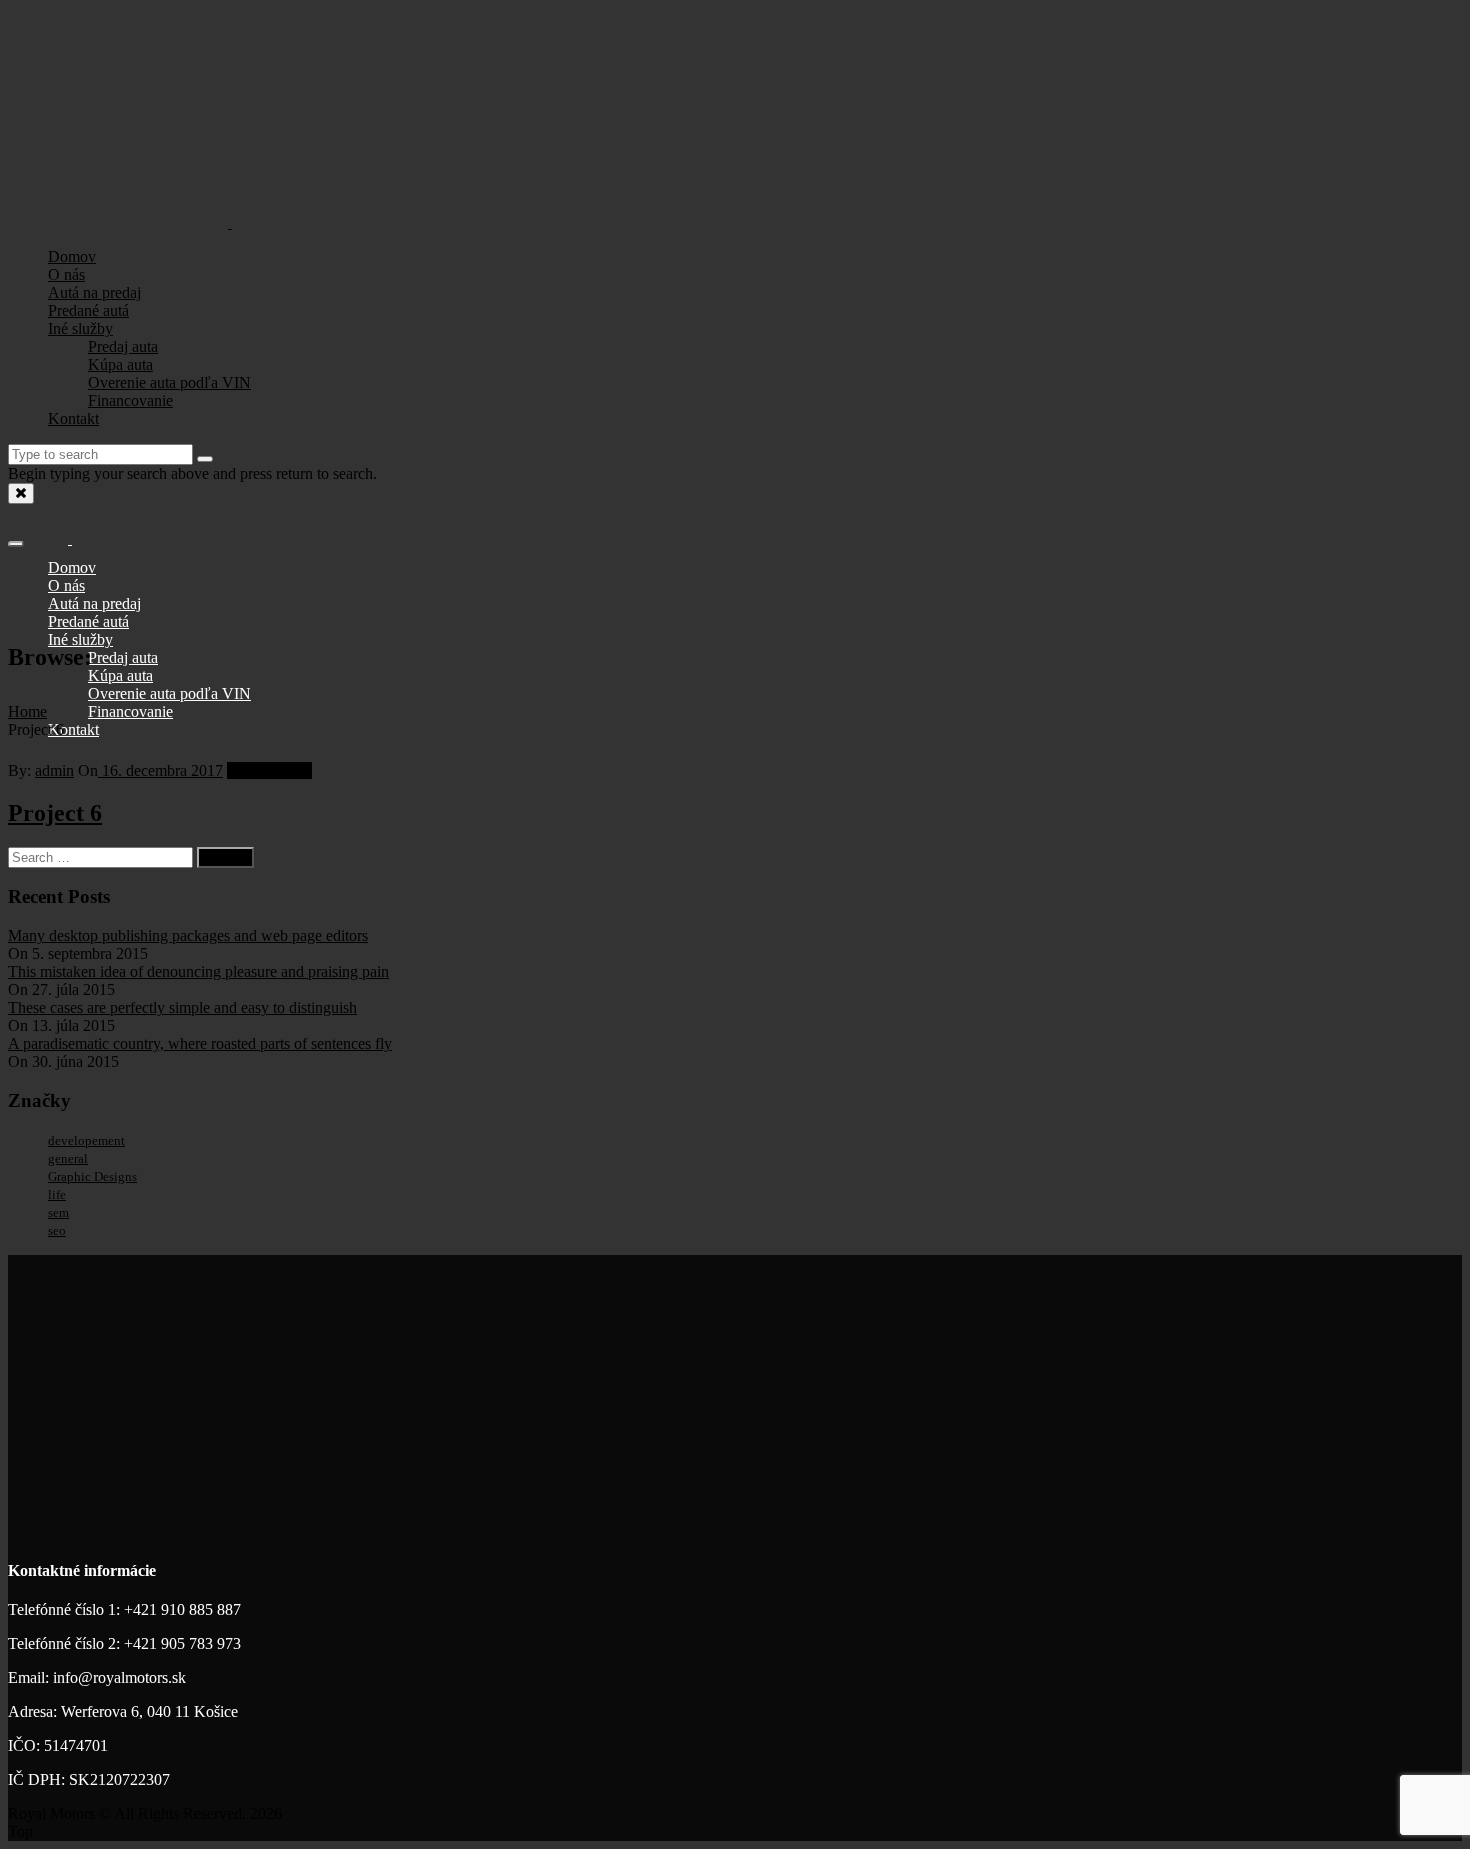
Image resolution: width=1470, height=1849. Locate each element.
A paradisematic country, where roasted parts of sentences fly (200, 1043)
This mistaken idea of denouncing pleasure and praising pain (198, 971)
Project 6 (55, 813)
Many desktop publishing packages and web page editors (188, 935)
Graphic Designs (92, 1176)
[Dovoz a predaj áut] (230, 220)
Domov (72, 256)
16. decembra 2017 (160, 770)
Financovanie (130, 400)
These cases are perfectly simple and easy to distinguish (182, 1007)
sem (58, 1212)
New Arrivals (269, 770)
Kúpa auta (120, 364)
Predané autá (88, 310)
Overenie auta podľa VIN (169, 382)
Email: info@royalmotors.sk (97, 1677)
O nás (66, 274)
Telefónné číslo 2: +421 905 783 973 (124, 1643)
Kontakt (73, 418)
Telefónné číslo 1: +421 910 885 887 (124, 1609)
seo (57, 1230)
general (68, 1158)
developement (86, 1140)
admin (54, 770)
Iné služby (80, 328)
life (57, 1194)
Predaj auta (123, 346)
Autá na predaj (94, 292)
